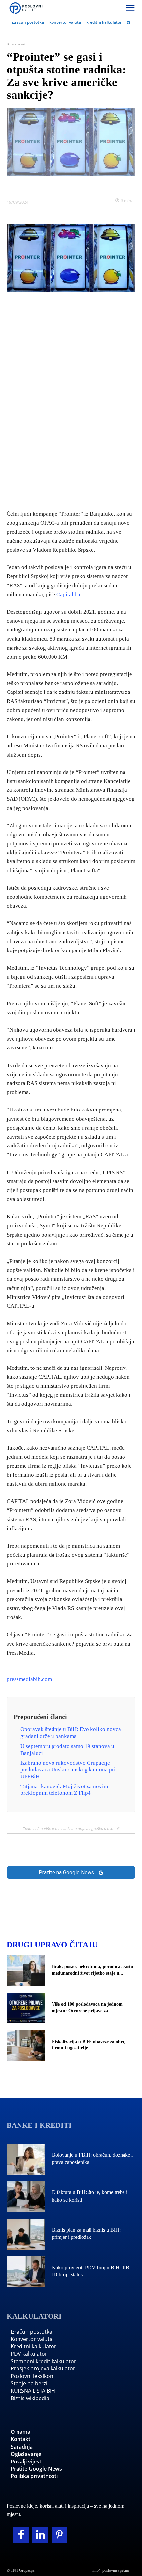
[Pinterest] (59, 2535)
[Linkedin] (63, 186)
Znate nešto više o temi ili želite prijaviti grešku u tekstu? (71, 1829)
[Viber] (94, 186)
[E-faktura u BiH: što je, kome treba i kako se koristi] (26, 2197)
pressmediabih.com (29, 1679)
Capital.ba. (69, 594)
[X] (48, 186)
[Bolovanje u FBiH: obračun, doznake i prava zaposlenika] (26, 2159)
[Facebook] (33, 186)
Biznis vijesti (17, 44)
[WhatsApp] (79, 186)
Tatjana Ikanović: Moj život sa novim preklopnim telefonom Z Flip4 (64, 1790)
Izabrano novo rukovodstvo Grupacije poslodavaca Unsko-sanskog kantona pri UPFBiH (68, 1770)
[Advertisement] (71, 399)
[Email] (109, 186)
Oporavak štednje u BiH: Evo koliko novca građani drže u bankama (71, 1733)
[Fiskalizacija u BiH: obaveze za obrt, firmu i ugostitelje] (26, 2045)
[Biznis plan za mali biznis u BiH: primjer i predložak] (26, 2235)
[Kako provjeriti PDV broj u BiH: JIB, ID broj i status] (26, 2272)
